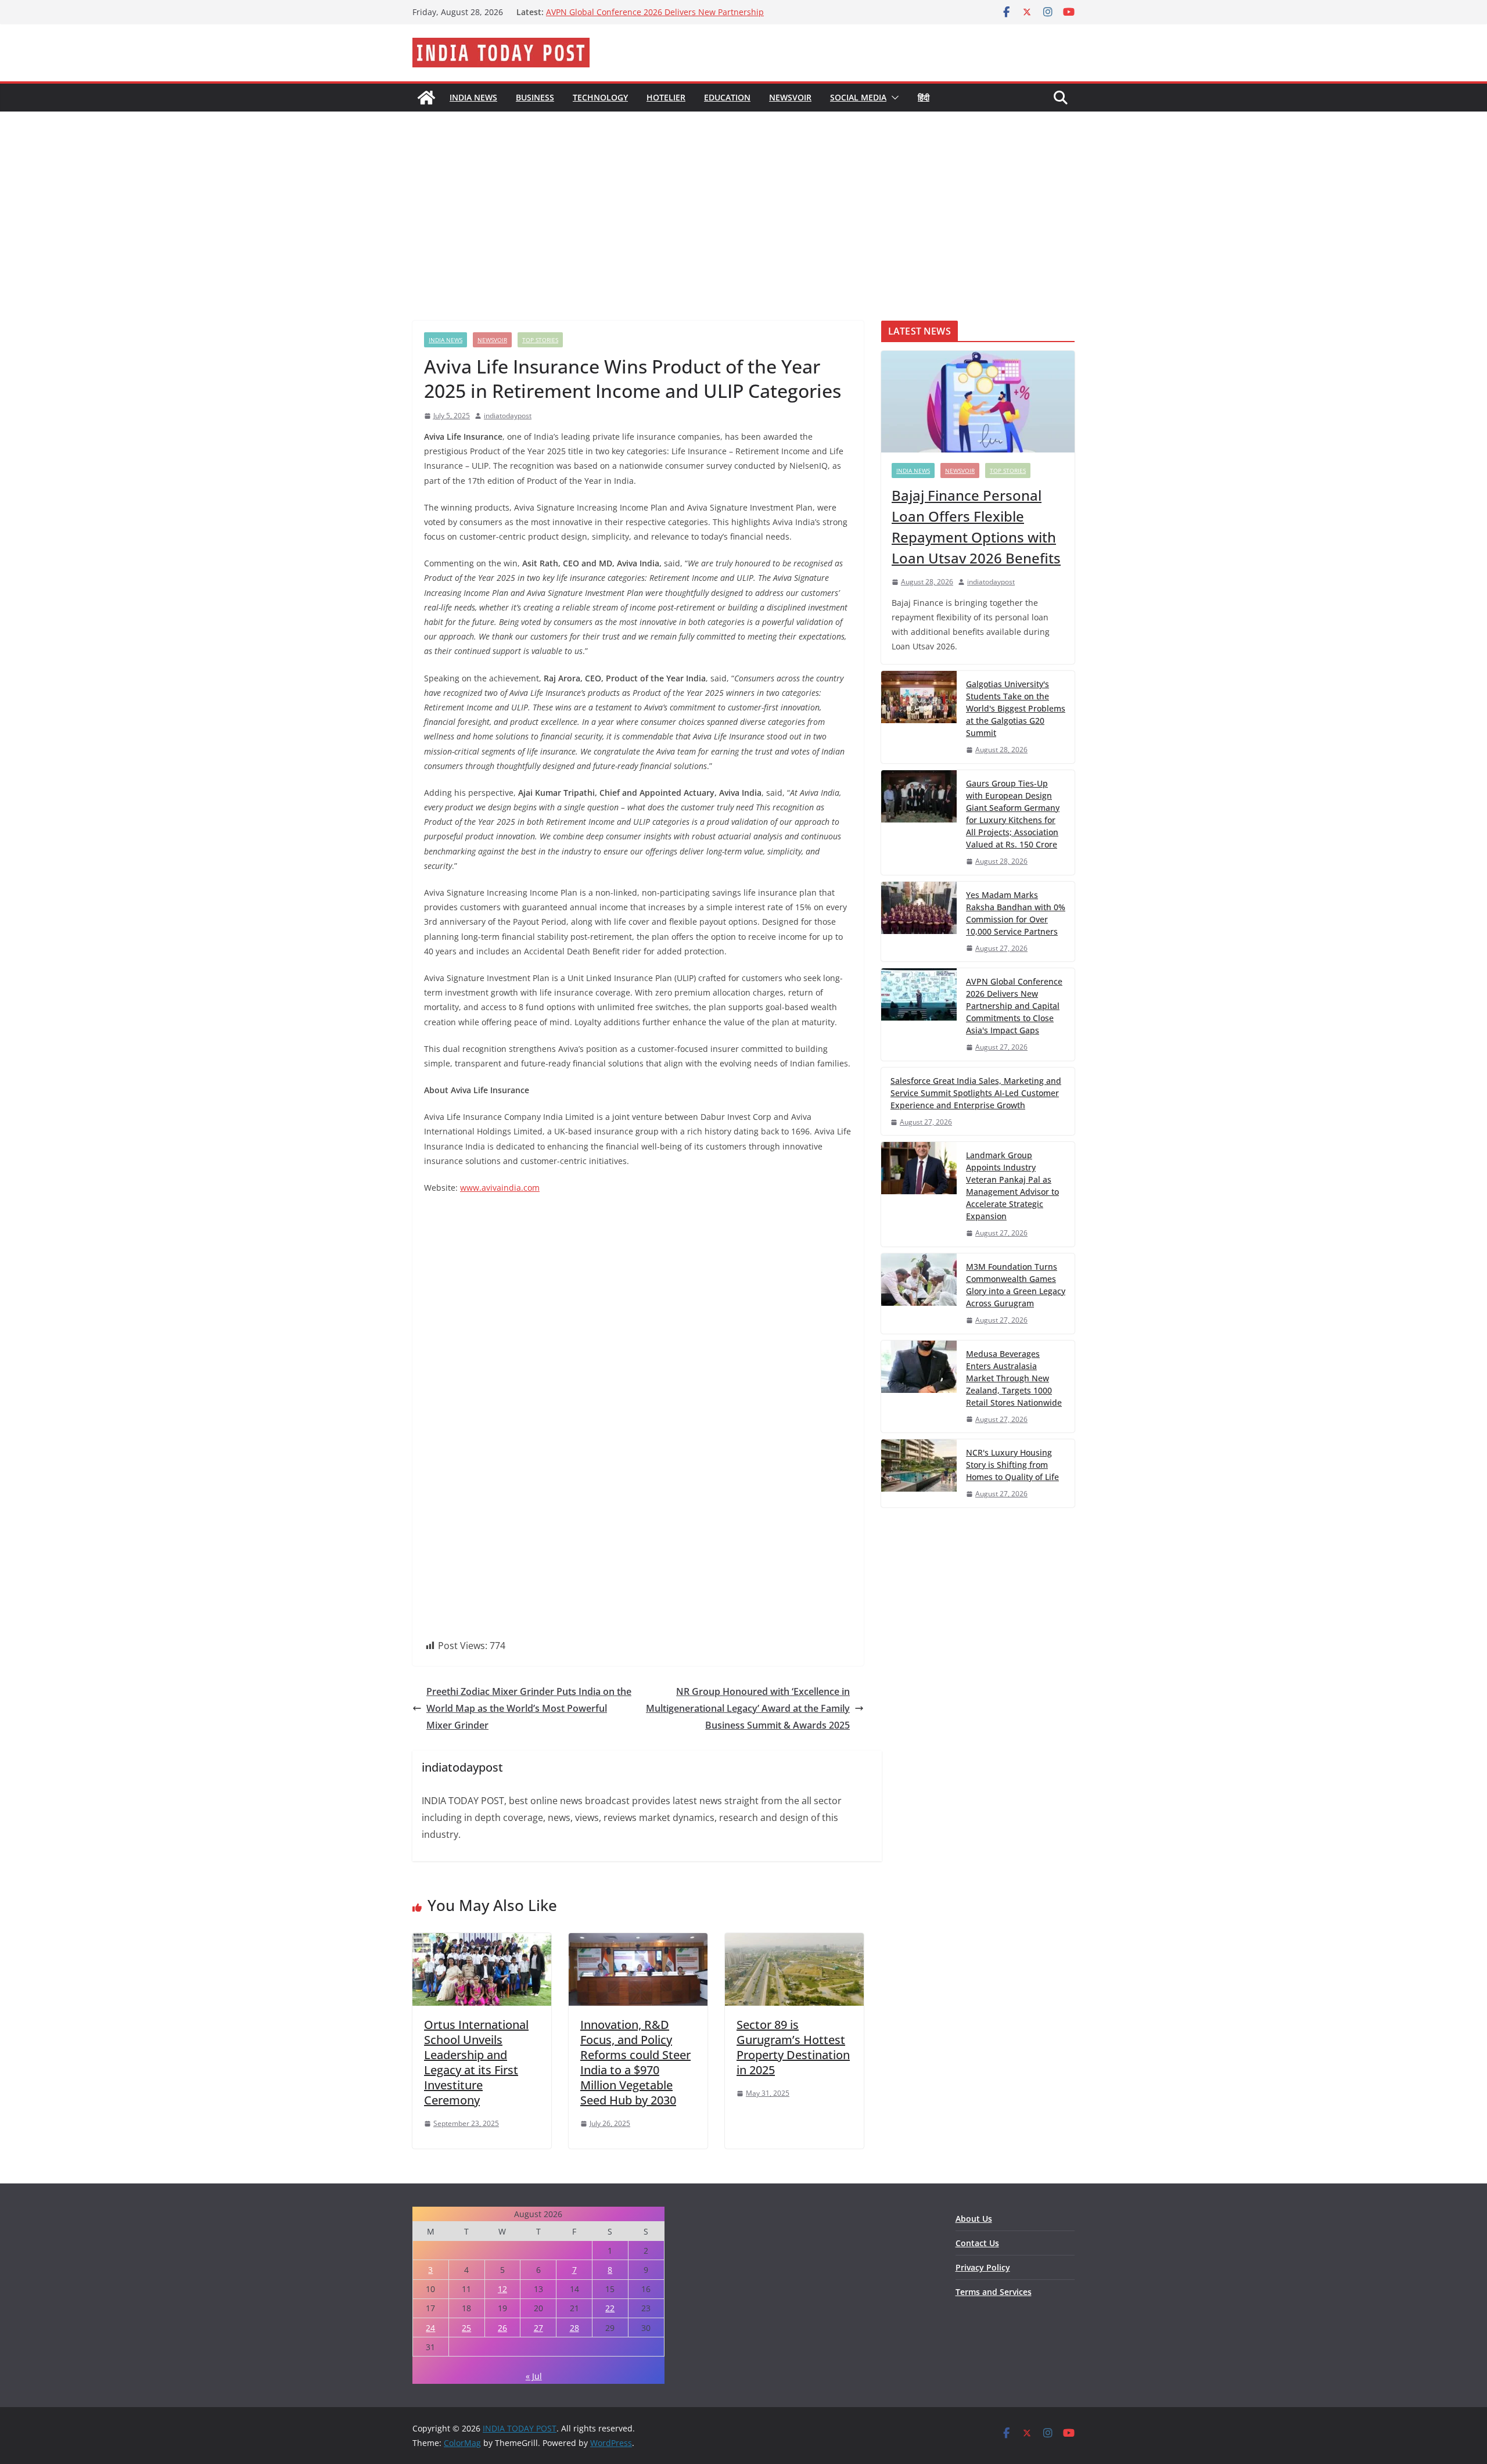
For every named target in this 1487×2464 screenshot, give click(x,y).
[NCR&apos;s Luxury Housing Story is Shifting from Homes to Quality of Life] (919, 1473)
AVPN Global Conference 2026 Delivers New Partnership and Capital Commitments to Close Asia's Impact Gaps (1014, 1006)
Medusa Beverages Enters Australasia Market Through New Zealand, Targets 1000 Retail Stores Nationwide (1014, 1378)
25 (466, 2328)
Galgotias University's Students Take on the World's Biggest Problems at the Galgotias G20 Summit (1016, 708)
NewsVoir (790, 97)
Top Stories (540, 340)
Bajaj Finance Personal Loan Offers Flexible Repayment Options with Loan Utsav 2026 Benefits (976, 527)
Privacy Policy (983, 2267)
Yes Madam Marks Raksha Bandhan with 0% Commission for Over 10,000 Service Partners (657, 18)
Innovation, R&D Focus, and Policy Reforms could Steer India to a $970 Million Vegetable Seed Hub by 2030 (635, 2062)
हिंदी (924, 97)
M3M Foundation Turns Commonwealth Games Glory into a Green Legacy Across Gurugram (1016, 1285)
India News (473, 97)
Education (727, 97)
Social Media (858, 97)
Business (535, 97)
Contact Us (977, 2243)
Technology (600, 97)
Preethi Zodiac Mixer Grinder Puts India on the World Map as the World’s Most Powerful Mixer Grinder (529, 1708)
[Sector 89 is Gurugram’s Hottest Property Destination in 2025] (794, 1941)
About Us (974, 2219)
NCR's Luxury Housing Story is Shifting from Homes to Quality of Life (1012, 1465)
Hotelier (666, 97)
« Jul (534, 2376)
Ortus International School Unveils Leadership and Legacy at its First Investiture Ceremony (476, 2062)
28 (574, 2328)
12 (502, 2289)
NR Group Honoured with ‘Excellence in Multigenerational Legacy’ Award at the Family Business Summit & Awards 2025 (748, 1708)
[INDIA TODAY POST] (426, 98)
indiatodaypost (508, 416)
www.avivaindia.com (500, 1188)
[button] (893, 98)
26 (502, 2328)
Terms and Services (994, 2292)
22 (610, 2308)
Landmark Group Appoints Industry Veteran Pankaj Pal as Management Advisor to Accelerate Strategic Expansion (1012, 1186)
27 (538, 2328)
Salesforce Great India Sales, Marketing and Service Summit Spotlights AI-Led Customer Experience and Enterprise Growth (976, 1093)
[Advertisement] (743, 199)
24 (430, 2328)
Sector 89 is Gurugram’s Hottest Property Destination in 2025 (793, 2047)
